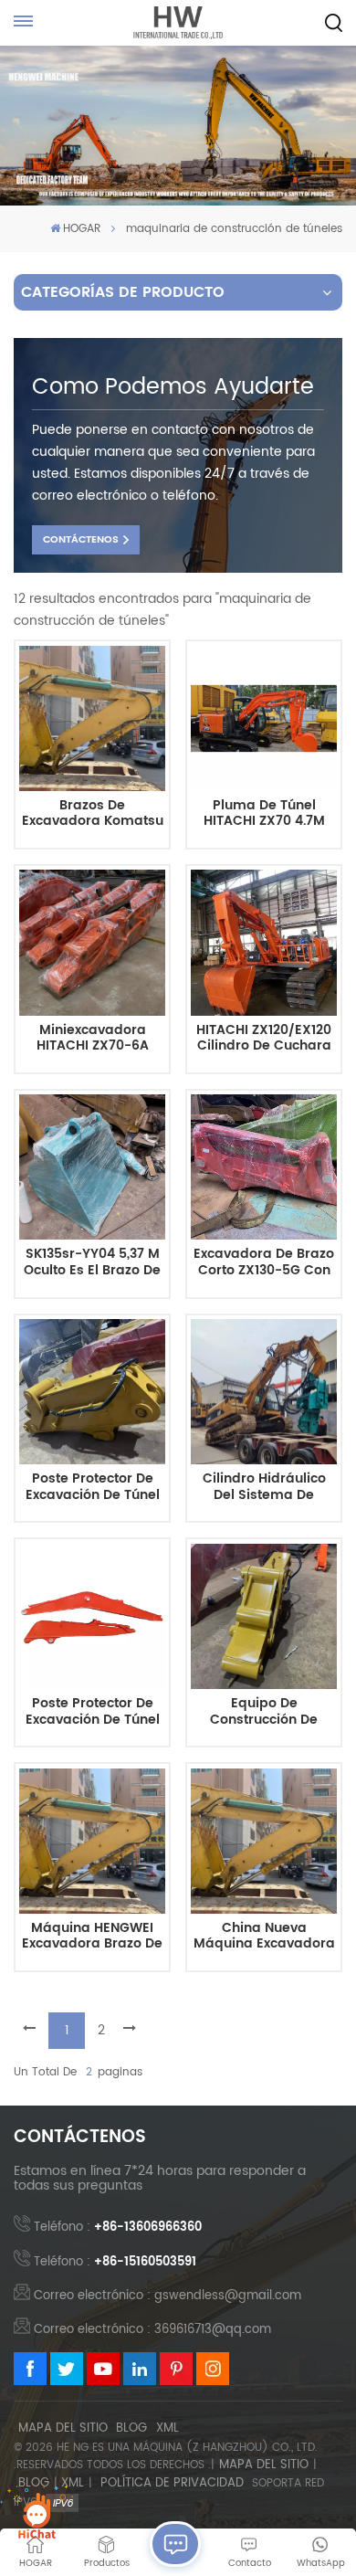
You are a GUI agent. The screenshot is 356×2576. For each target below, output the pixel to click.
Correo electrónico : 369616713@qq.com (152, 2330)
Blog (131, 2429)
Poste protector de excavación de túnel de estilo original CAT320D (93, 1488)
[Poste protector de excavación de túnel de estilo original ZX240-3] (92, 1616)
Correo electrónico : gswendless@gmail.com (168, 2296)
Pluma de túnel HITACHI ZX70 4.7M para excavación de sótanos (264, 814)
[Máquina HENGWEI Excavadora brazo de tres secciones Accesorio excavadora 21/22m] (92, 1841)
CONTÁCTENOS (81, 540)
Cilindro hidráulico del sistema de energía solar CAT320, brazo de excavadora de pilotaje (264, 1488)
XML (168, 2429)
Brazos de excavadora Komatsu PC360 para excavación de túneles (93, 814)
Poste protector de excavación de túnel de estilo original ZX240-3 (93, 1712)
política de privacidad (172, 2484)
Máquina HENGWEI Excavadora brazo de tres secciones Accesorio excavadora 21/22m (92, 1937)
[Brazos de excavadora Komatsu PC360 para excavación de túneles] (92, 718)
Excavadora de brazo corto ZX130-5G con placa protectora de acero (264, 1263)
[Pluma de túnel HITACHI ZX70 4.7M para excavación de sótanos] (263, 718)
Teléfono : (118, 2228)
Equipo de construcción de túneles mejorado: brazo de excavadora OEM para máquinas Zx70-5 (264, 1712)
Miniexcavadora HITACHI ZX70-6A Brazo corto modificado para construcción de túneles (93, 1039)
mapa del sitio (63, 2429)
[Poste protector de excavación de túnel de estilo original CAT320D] (92, 1392)
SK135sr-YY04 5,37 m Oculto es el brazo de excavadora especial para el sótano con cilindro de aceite (93, 1263)
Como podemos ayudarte (173, 387)
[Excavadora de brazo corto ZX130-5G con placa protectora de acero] (263, 1167)
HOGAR (82, 229)
